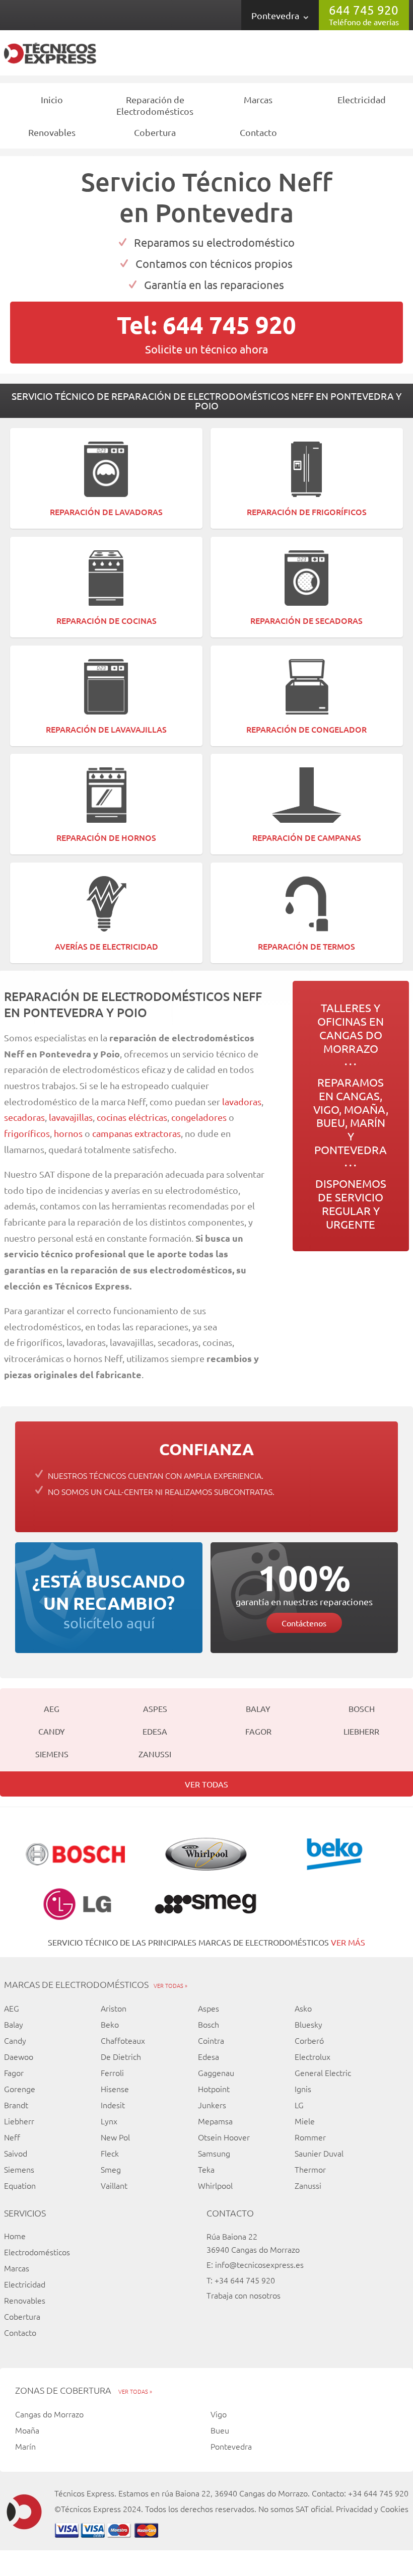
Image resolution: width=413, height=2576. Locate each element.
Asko (303, 2008)
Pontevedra (275, 15)
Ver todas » (170, 1985)
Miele (305, 2121)
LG (299, 2105)
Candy (52, 1731)
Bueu (220, 2430)
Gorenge (20, 2089)
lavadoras (242, 1101)
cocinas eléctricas (132, 1117)
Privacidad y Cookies (372, 2509)
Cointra (211, 2040)
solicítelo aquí (109, 1601)
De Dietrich (121, 2056)
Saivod (16, 2153)
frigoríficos (27, 1133)
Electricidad (362, 99)
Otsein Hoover (224, 2137)
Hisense (115, 2089)
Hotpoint (214, 2089)
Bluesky (308, 2024)
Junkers (212, 2105)
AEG (52, 1708)
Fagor (258, 1731)
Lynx (109, 2121)
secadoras (24, 1117)
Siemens (52, 1754)
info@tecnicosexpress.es (259, 2264)
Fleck (110, 2153)
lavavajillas (71, 1117)
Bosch (362, 1708)
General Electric (323, 2072)
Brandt (16, 2105)
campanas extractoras (136, 1133)
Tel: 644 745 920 (206, 324)
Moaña (27, 2430)
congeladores (200, 1117)
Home (15, 2236)
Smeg (111, 2169)
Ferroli (112, 2072)
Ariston (114, 2008)
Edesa (155, 1731)
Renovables (52, 132)
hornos (68, 1133)
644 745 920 (364, 10)
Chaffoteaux (123, 2040)
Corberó (309, 2040)
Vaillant (114, 2185)
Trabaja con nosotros (244, 2295)
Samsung (214, 2153)
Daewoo (19, 2056)
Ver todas (206, 1784)
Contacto (258, 132)
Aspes (155, 1708)
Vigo (219, 2414)
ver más (348, 1942)
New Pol (115, 2137)
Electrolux (313, 2056)
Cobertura (155, 132)
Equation (20, 2185)
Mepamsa (215, 2121)
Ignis (303, 2089)
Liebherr (361, 1731)
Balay (258, 1708)
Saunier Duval (319, 2153)
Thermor (310, 2169)
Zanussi (155, 1754)
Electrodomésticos (37, 2252)
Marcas (258, 99)
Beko (110, 2024)
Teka (206, 2169)
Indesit (113, 2105)
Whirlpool (215, 2185)
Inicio (52, 99)
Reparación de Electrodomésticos (155, 105)
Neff (12, 2137)
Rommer (310, 2137)
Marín (25, 2446)
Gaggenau (216, 2072)
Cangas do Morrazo (49, 2414)
